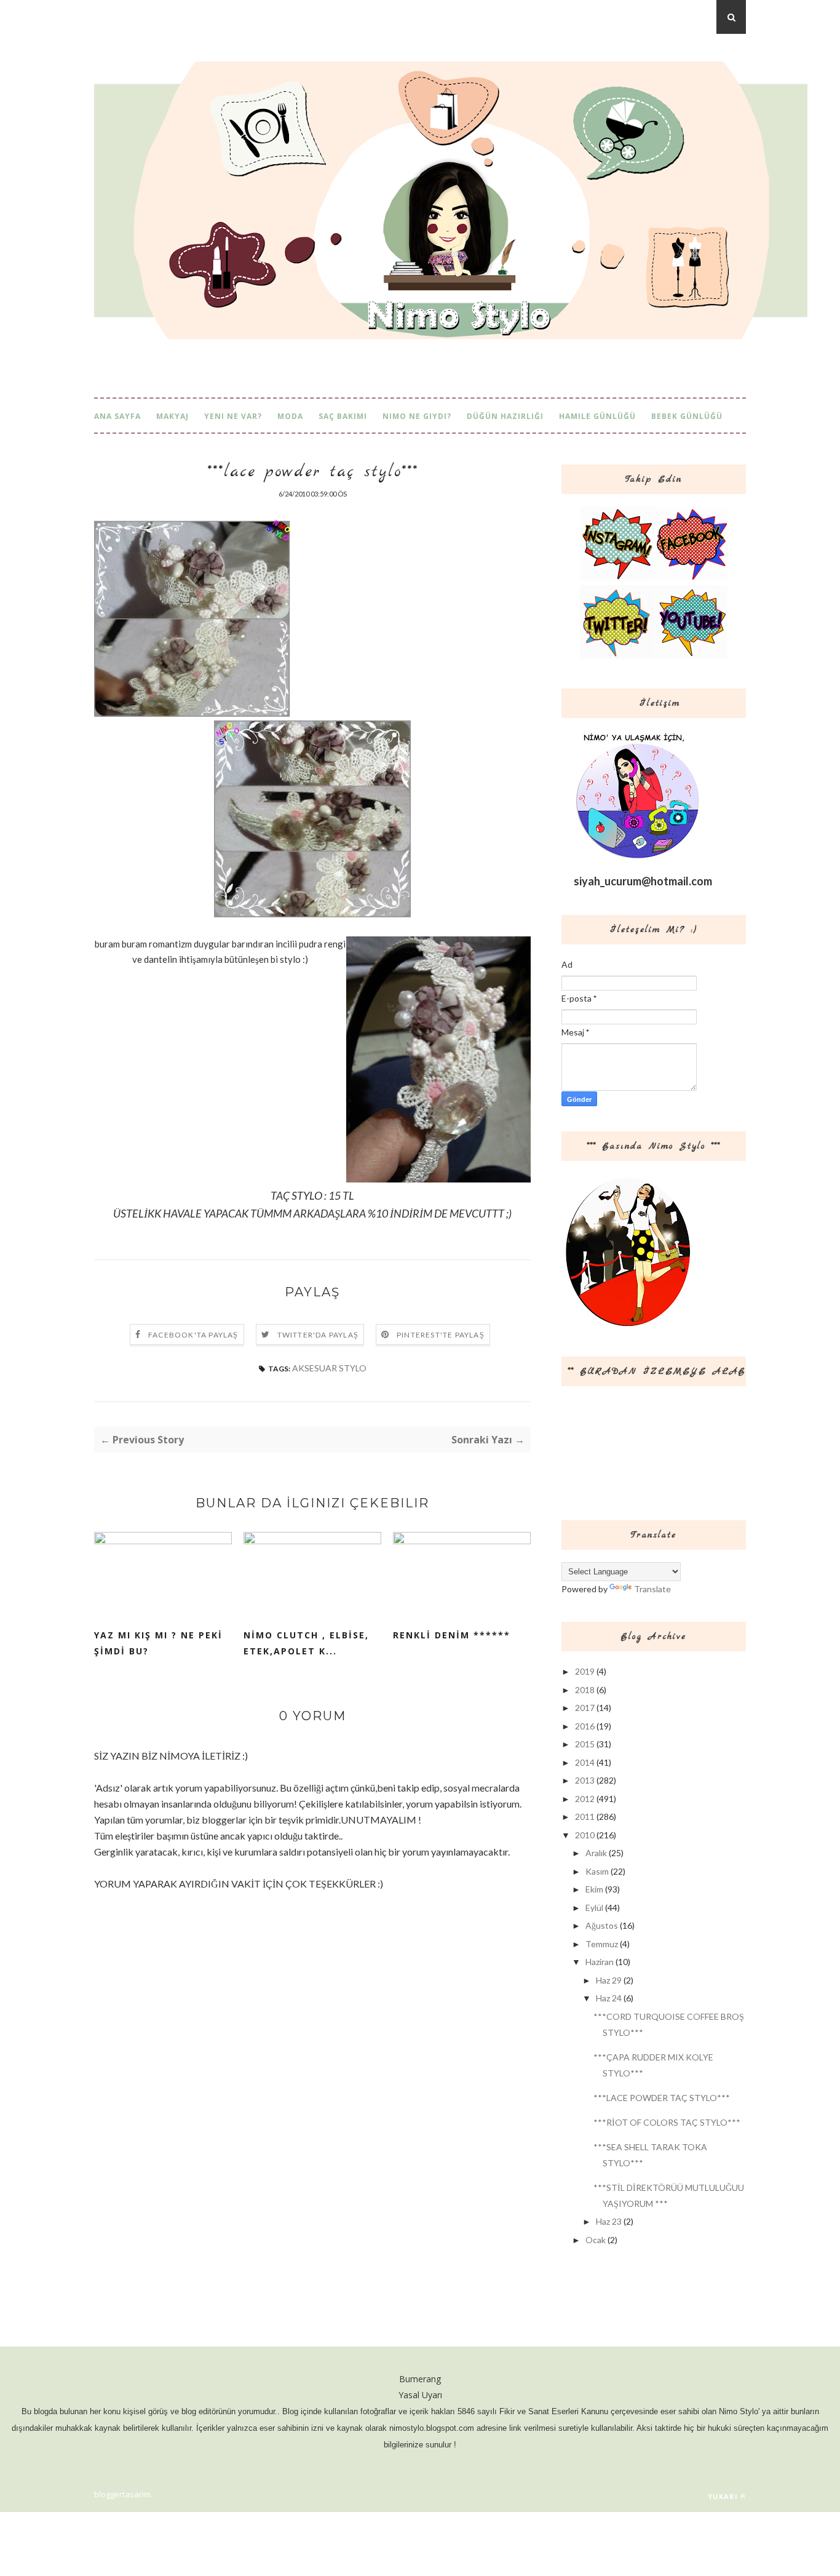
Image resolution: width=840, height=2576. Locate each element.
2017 (585, 1708)
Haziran (600, 1962)
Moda (290, 416)
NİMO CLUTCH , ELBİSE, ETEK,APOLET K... (306, 1643)
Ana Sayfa (117, 416)
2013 (585, 1780)
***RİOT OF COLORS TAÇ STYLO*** (667, 2122)
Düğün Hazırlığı (505, 416)
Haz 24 (609, 1998)
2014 (585, 1762)
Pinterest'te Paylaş (441, 1335)
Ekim (594, 1889)
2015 (585, 1744)
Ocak (596, 2240)
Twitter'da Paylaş (318, 1335)
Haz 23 (609, 2221)
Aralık (596, 1853)
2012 (585, 1799)
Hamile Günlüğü (597, 416)
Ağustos (602, 1925)
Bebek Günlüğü (687, 416)
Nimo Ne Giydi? (417, 416)
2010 (585, 1835)
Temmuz (602, 1944)
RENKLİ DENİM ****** (452, 1635)
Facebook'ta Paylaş (193, 1335)
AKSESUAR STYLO (329, 1368)
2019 (585, 1671)
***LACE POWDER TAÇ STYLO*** (662, 2098)
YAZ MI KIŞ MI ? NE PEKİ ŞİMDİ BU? (158, 1643)
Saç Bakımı (343, 416)
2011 (585, 1816)
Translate (652, 1589)
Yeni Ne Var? (233, 416)
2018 (585, 1690)
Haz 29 (609, 1980)
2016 (585, 1726)
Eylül (594, 1908)
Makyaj (172, 416)
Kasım (597, 1871)
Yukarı (723, 2496)
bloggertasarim (122, 2494)
